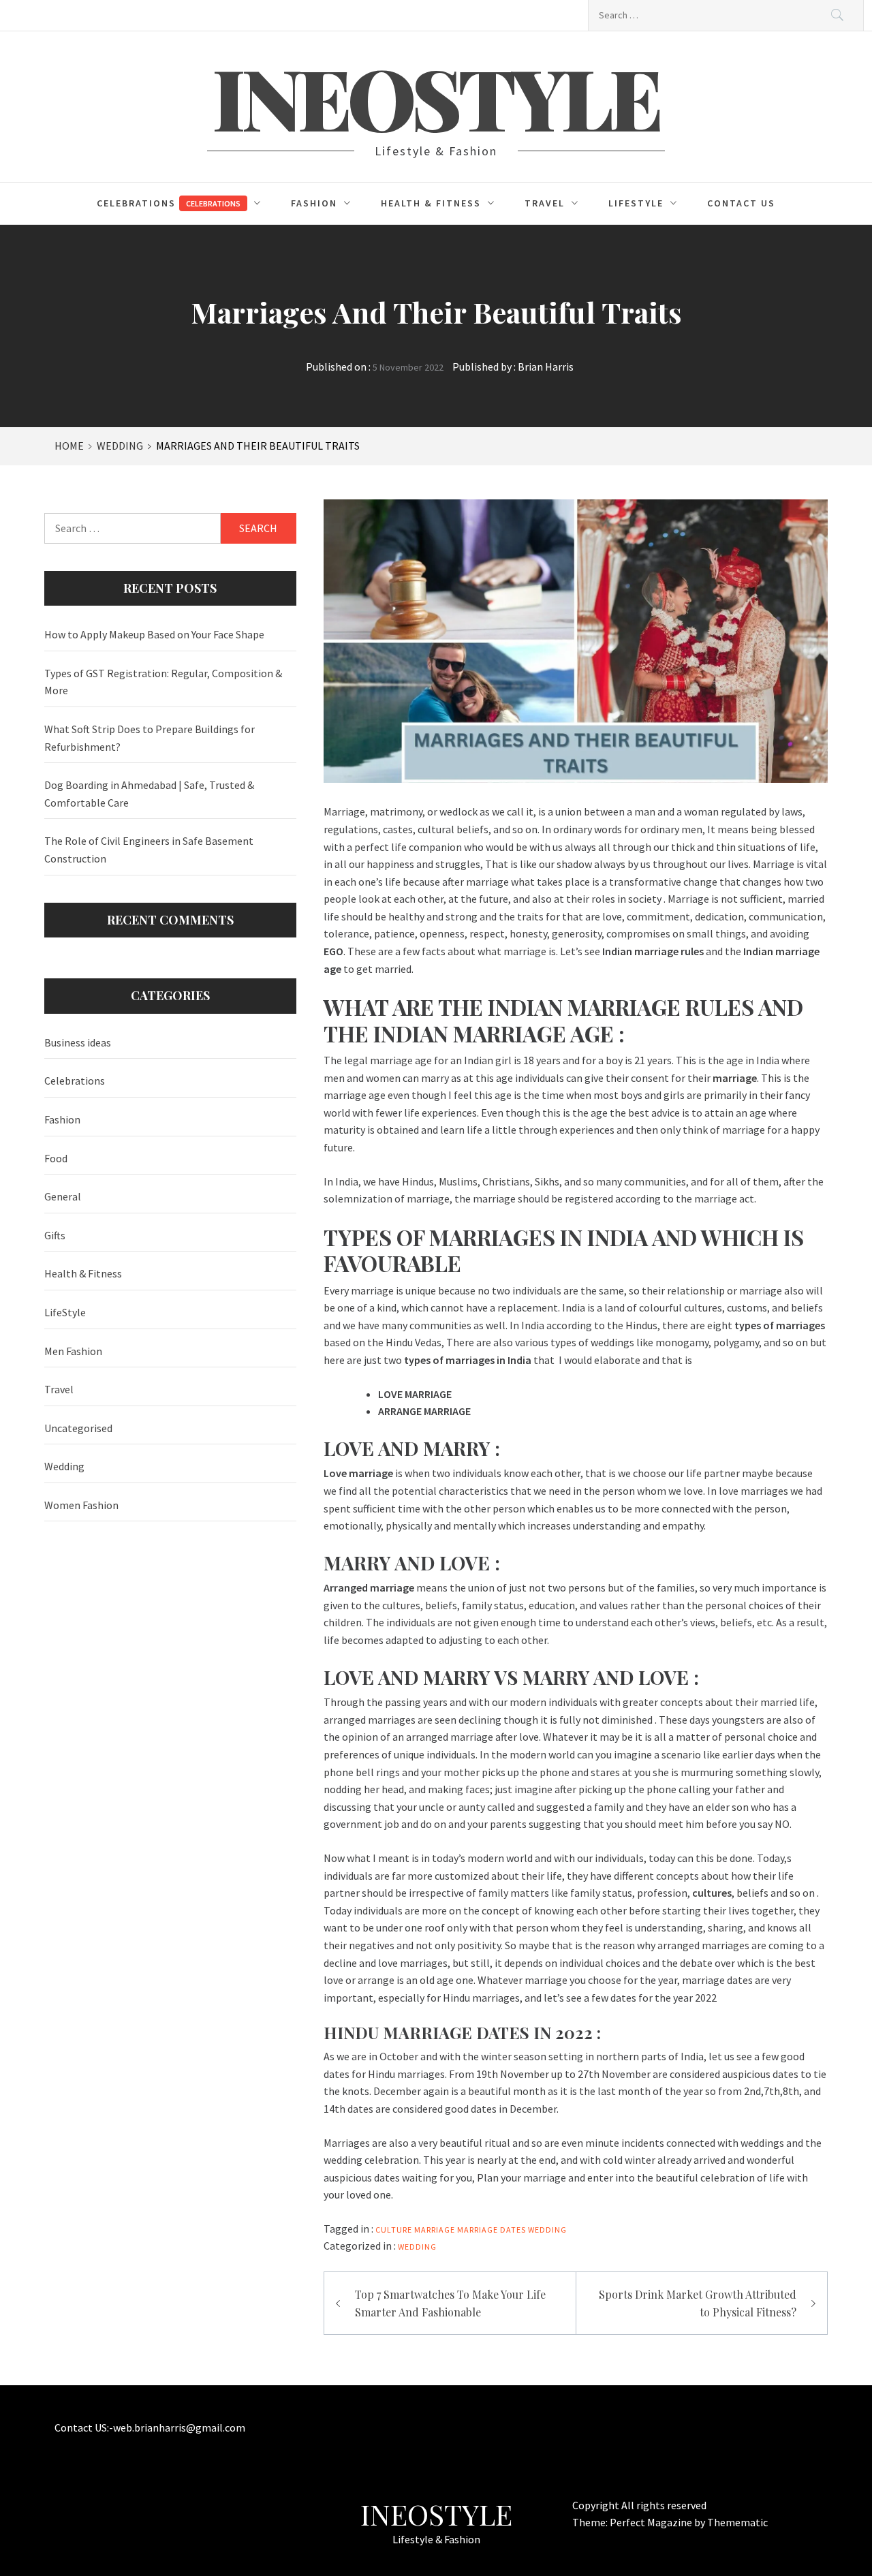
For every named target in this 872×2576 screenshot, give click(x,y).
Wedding (547, 2230)
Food (56, 1158)
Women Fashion (81, 1505)
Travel (545, 203)
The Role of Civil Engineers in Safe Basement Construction (149, 850)
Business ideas (78, 1042)
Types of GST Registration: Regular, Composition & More (163, 682)
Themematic (737, 2522)
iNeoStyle (436, 97)
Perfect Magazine (652, 2522)
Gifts (55, 1235)
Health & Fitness (431, 203)
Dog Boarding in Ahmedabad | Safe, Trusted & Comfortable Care (149, 794)
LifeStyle (636, 203)
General (63, 1196)
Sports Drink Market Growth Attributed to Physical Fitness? (698, 2303)
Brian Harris (546, 367)
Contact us (741, 203)
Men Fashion (73, 1351)
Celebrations (169, 203)
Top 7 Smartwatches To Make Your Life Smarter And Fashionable (450, 2303)
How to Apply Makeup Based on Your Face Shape (154, 634)
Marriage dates (492, 2230)
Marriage (435, 2230)
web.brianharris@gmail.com (179, 2427)
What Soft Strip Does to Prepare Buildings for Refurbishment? (150, 738)
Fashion (314, 203)
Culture (394, 2230)
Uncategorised (78, 1428)
